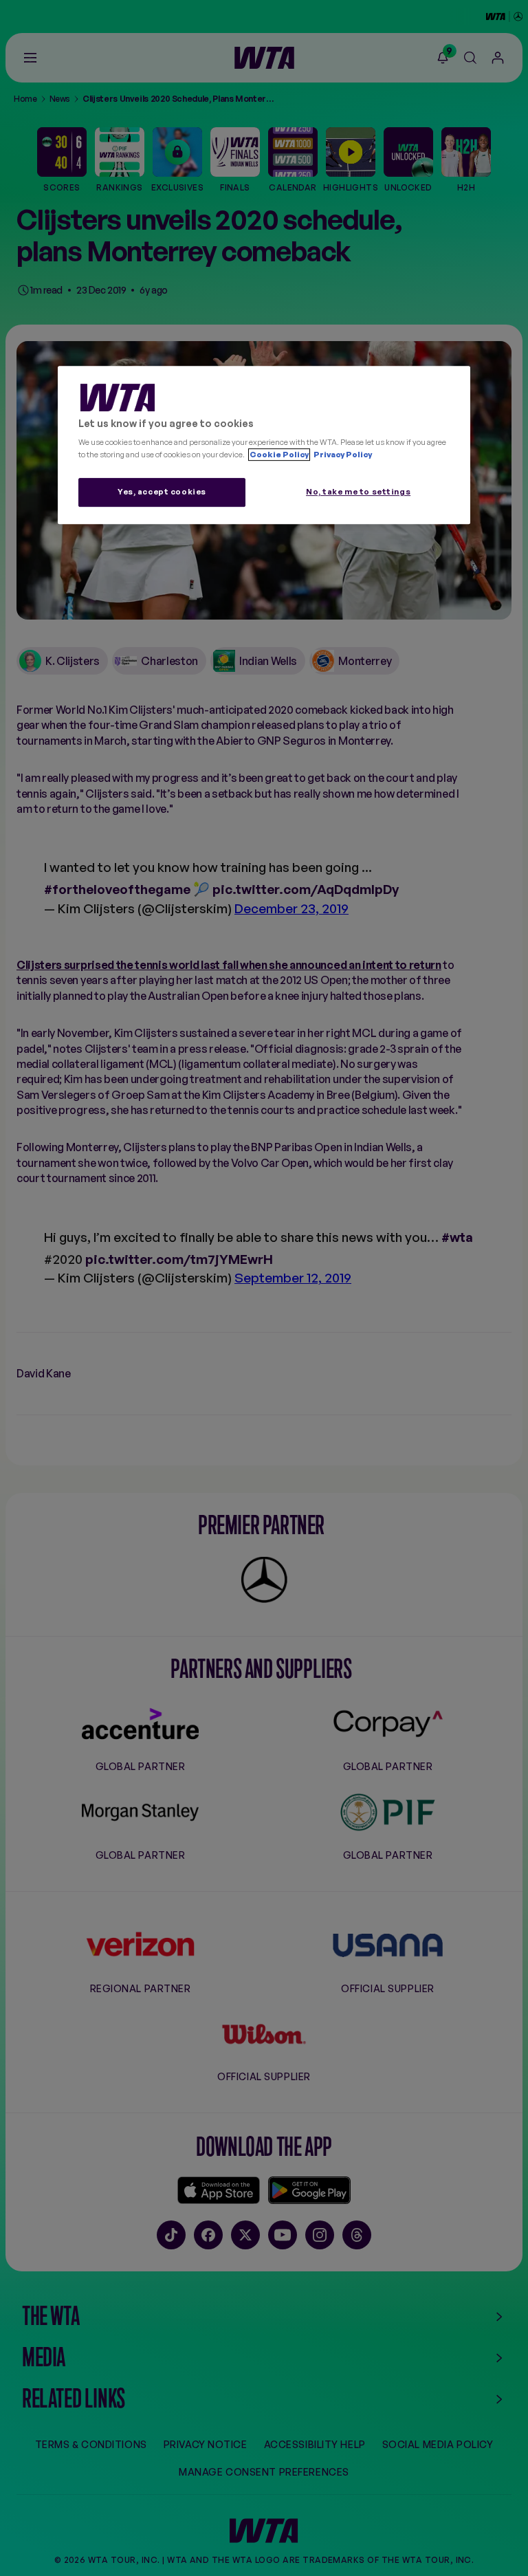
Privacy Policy (342, 455)
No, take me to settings (358, 492)
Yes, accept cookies (162, 492)
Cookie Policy (279, 455)
